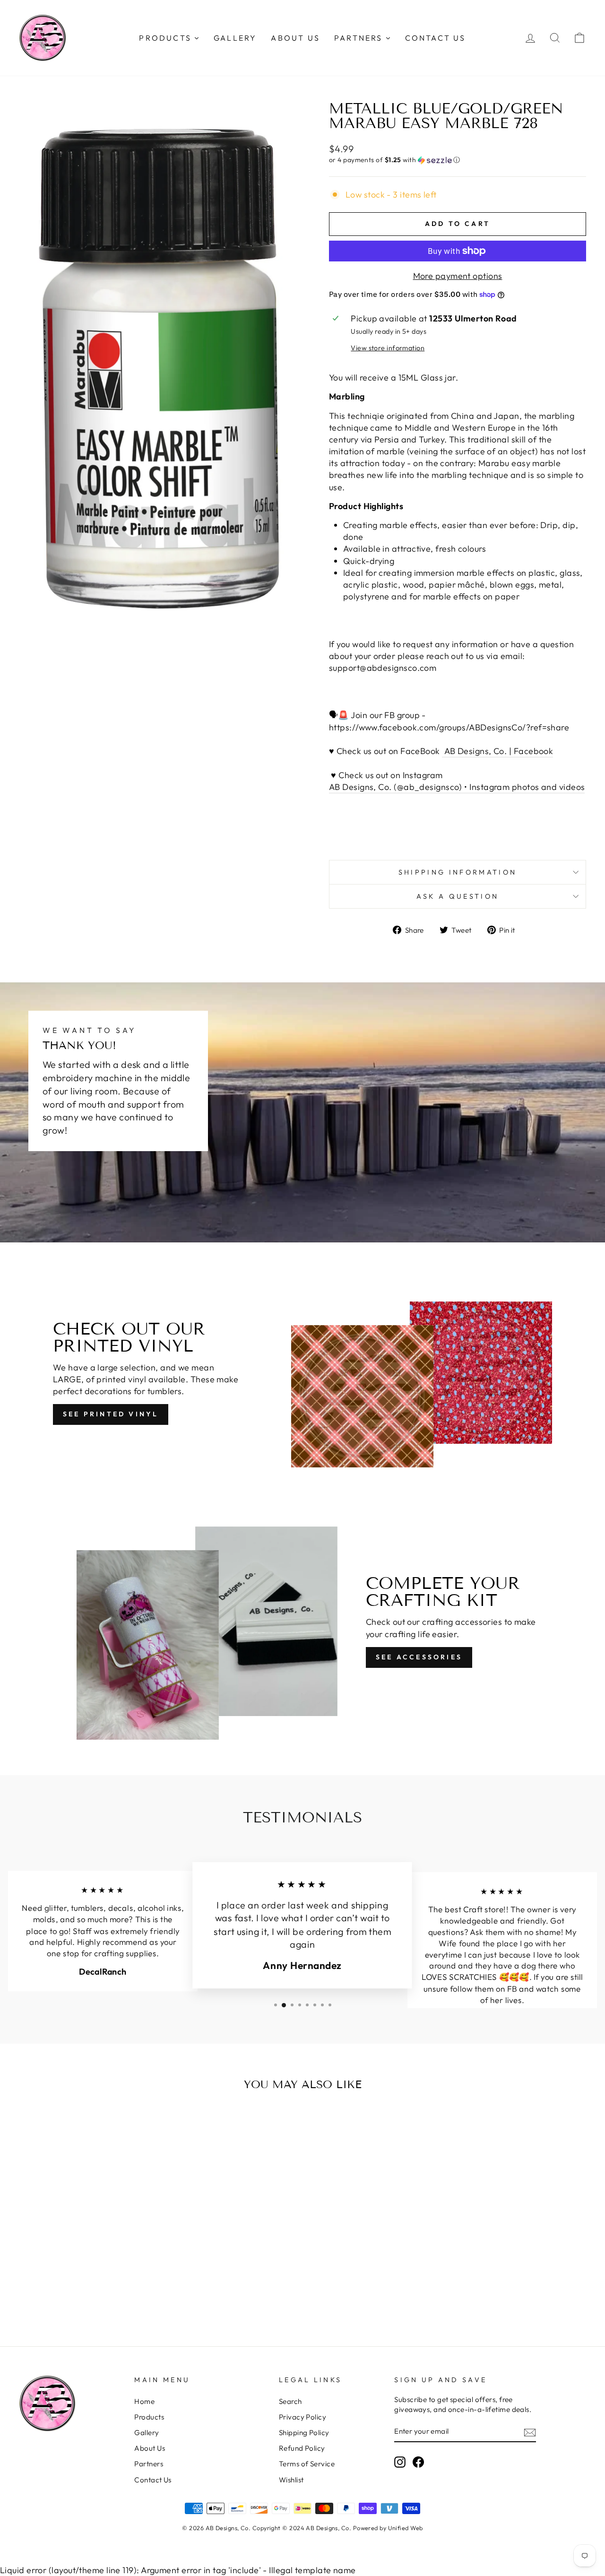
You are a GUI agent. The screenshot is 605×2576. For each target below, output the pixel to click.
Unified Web (406, 2528)
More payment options (458, 276)
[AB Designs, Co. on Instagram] (400, 2462)
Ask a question (458, 896)
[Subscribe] (530, 2432)
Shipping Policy (304, 2433)
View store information (388, 348)
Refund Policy (302, 2448)
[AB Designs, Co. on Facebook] (418, 2462)
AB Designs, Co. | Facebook (497, 751)
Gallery (147, 2433)
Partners (149, 2464)
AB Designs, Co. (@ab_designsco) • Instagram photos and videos (457, 787)
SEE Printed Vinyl (111, 1414)
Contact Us (153, 2480)
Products (149, 2417)
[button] (458, 160)
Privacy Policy (302, 2417)
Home (144, 2401)
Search (290, 2401)
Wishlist (291, 2480)
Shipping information (458, 872)
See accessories (419, 1657)
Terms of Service (307, 2464)
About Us (150, 2448)
